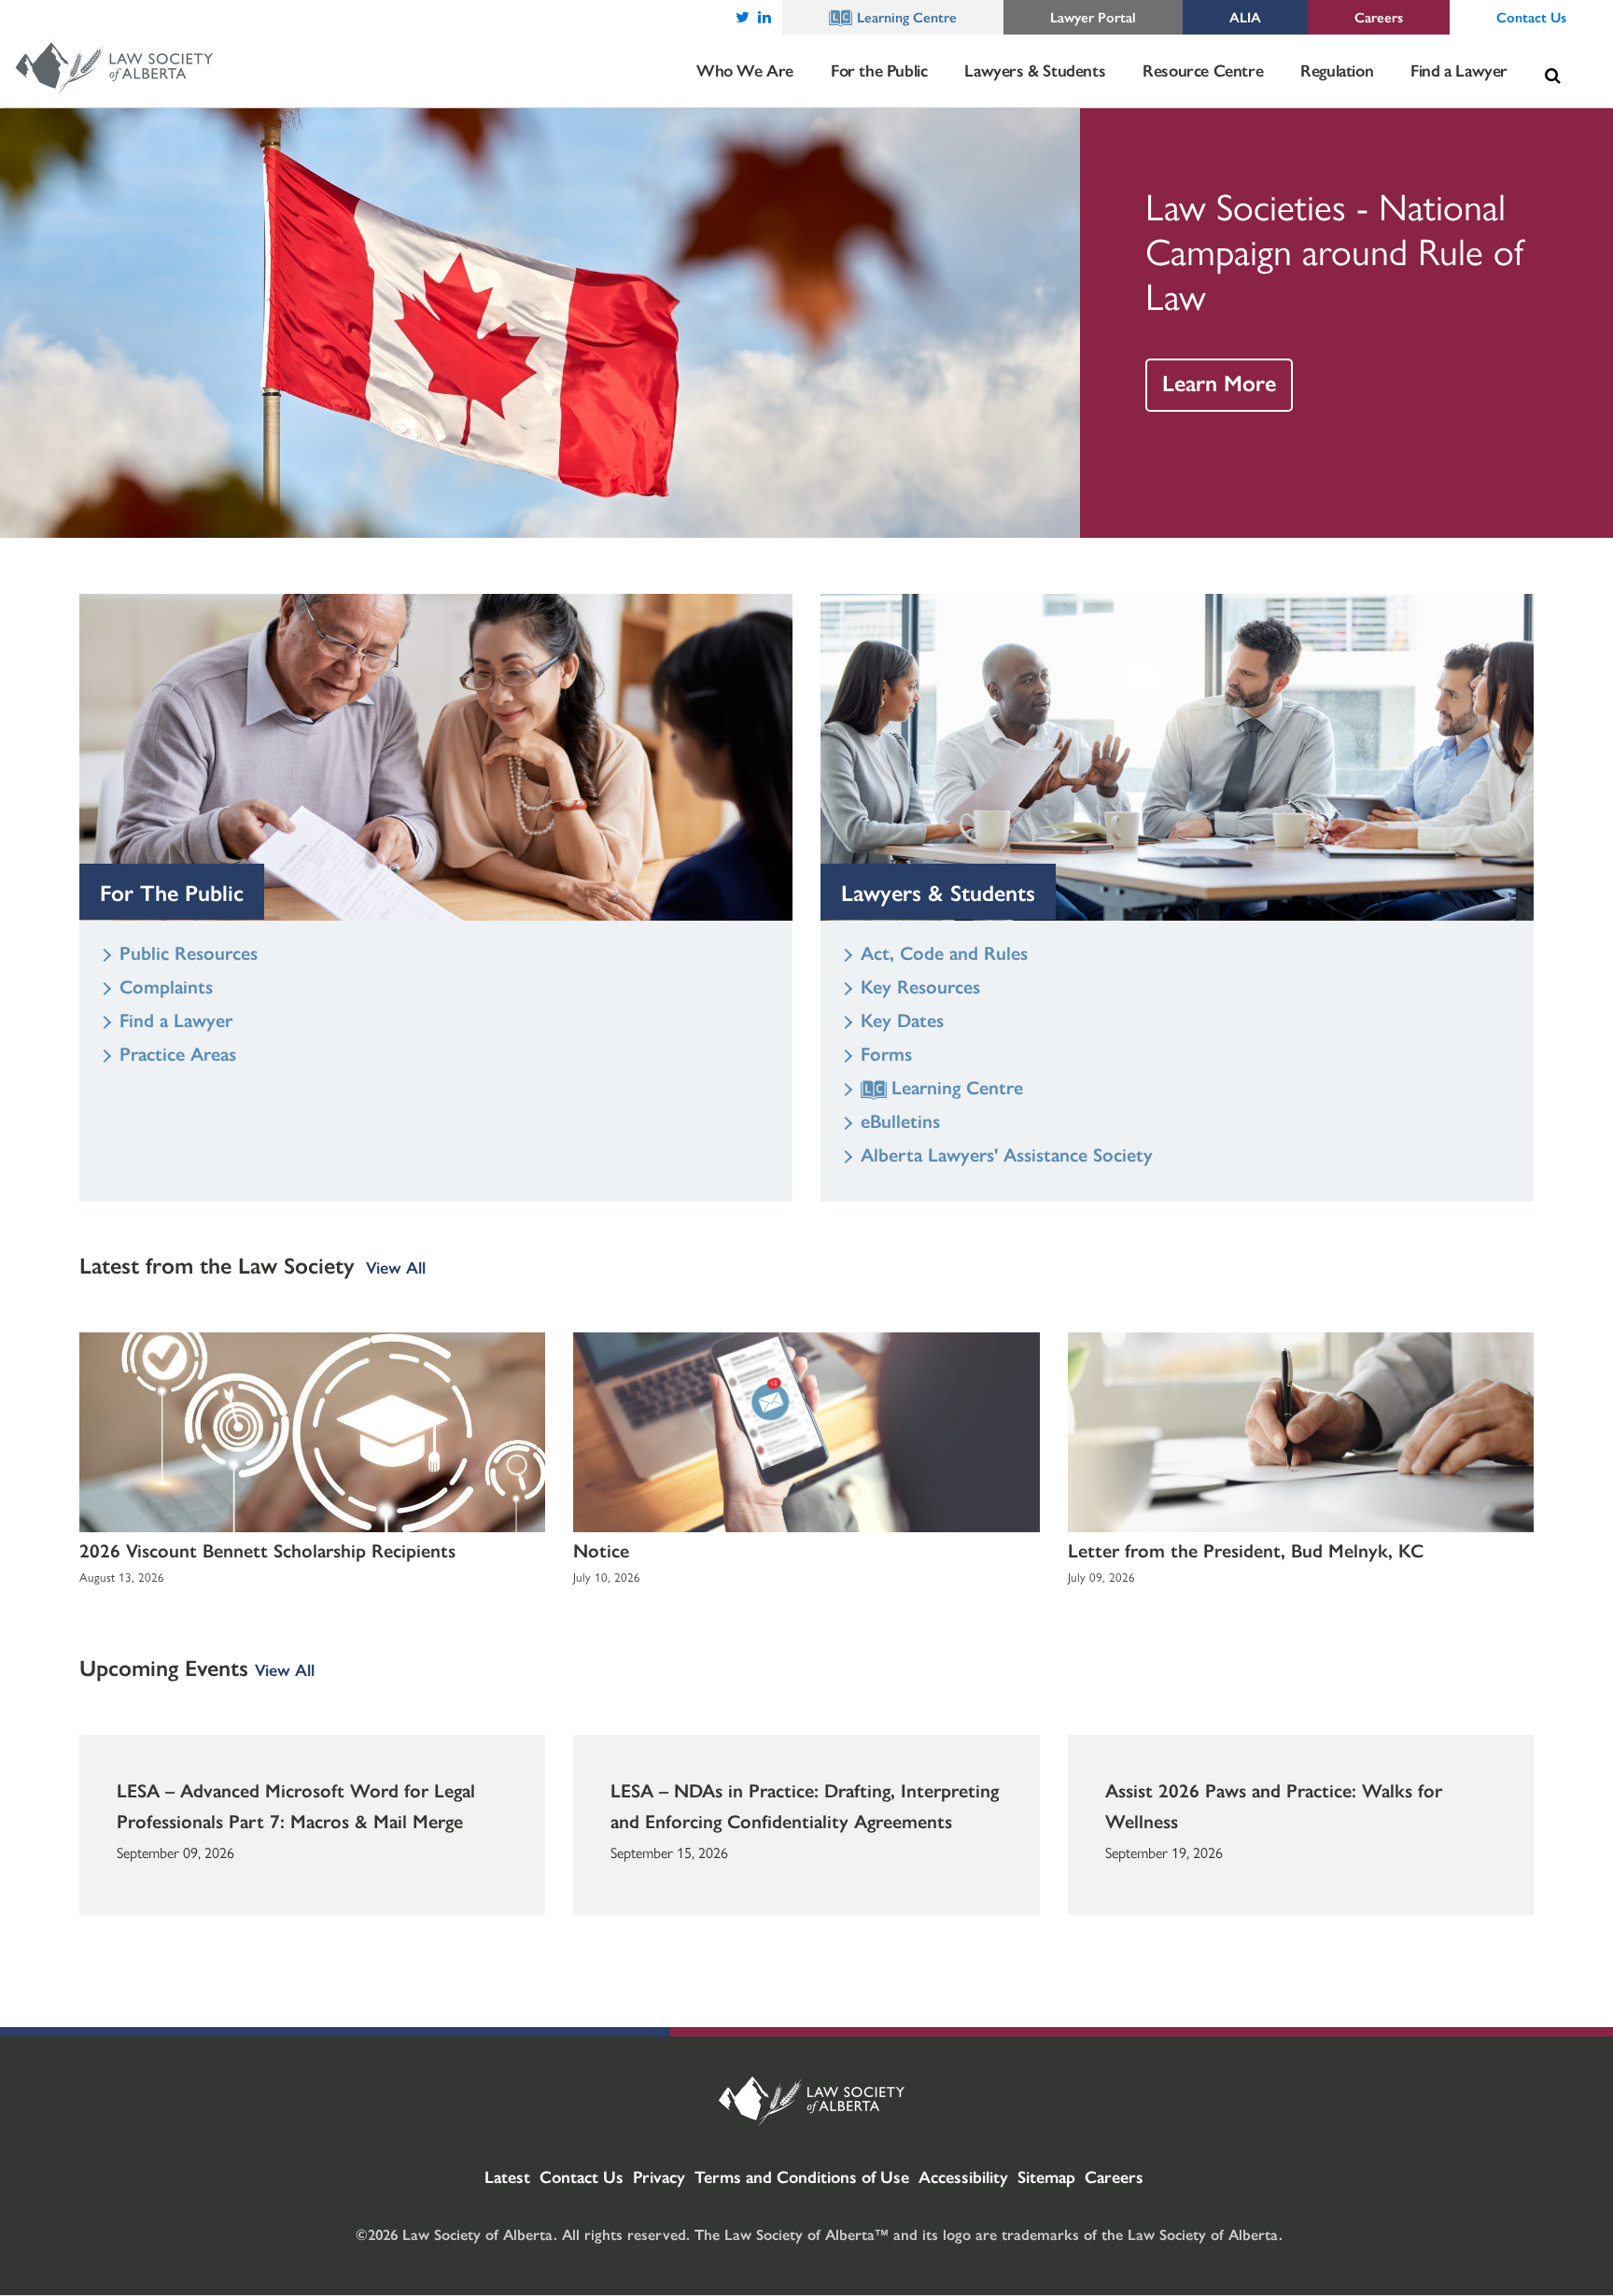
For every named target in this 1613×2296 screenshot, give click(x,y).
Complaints (166, 986)
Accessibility (963, 2176)
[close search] (1575, 53)
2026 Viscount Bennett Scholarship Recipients (267, 1549)
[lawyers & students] (1177, 757)
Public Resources (189, 952)
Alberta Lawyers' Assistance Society (1007, 1154)
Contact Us (582, 2176)
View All (396, 1267)
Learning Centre (957, 1086)
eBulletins (900, 1120)
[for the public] (436, 757)
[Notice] (806, 1432)
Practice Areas (178, 1053)
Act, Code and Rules (944, 952)
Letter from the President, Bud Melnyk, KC (1246, 1549)
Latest (507, 2176)
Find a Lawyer (176, 1019)
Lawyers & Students (938, 892)
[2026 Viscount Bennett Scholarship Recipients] (312, 1432)
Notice (601, 1549)
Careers (1114, 2176)
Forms (886, 1053)
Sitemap (1046, 2176)
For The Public (172, 892)
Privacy (659, 2176)
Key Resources (920, 986)
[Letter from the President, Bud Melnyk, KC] (1301, 1432)
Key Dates (902, 1019)
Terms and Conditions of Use (802, 2176)
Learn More (1219, 382)
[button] (1552, 76)
